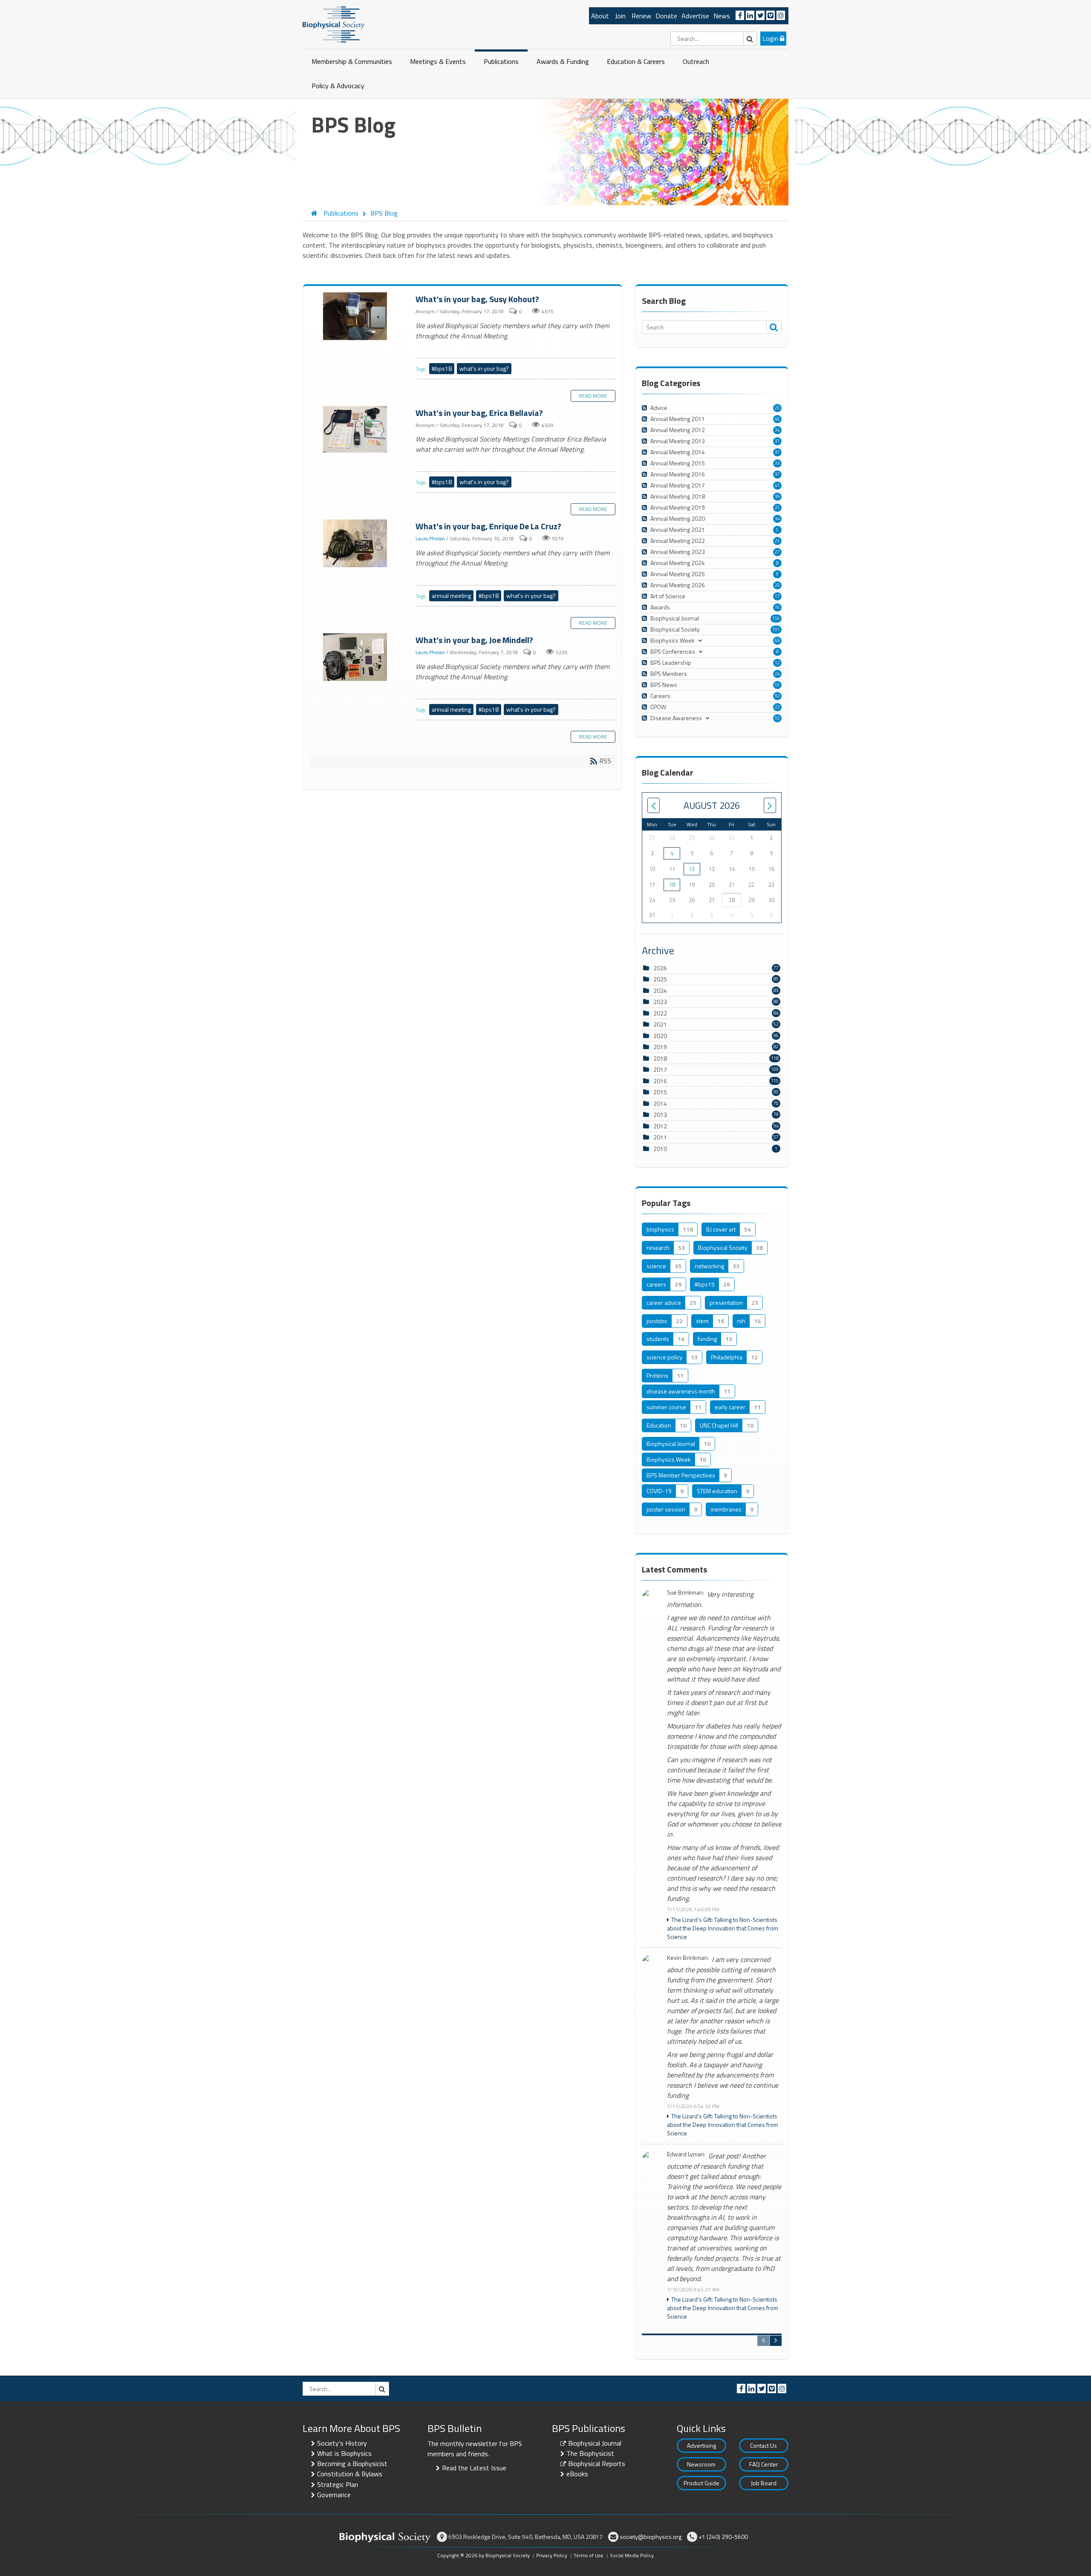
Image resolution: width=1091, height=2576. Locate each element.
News (722, 16)
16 (777, 607)
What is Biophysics (344, 2453)
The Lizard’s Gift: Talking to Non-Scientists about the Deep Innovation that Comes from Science (723, 1928)
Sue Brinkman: (685, 1593)
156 (776, 618)
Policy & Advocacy (338, 86)
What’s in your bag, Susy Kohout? (356, 317)
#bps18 (442, 368)
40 (777, 419)
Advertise (695, 16)
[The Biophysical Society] (334, 24)
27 (777, 552)
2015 (660, 1092)
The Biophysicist (590, 2453)
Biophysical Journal (595, 2443)
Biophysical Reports (597, 2463)
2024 (660, 991)
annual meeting (451, 596)
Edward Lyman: (686, 2154)
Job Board (764, 2483)
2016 (660, 1081)
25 (777, 508)
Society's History (342, 2443)
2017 (660, 1069)
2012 (660, 1126)
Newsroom (701, 2464)
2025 (660, 979)
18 (672, 885)
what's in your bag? (484, 368)
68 (777, 640)
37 (777, 474)
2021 (660, 1024)
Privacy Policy (552, 2555)
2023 (660, 1002)
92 (777, 696)
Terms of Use (589, 2555)
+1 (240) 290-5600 (723, 2537)
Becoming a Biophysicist (352, 2463)
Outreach (696, 61)
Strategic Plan (338, 2484)
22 (777, 707)
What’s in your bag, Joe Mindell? (356, 658)
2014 (660, 1103)
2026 (660, 968)
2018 (660, 1058)
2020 (660, 1036)
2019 (660, 1047)
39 (777, 496)
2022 (660, 1013)
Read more (593, 396)
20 (777, 408)
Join (620, 16)
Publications (501, 61)
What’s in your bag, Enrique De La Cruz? (356, 544)
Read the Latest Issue (474, 2468)
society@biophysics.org (651, 2537)
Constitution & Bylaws (350, 2474)
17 (777, 596)
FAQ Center (764, 2464)
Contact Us (763, 2445)
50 (777, 718)
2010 (660, 1149)
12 (777, 663)
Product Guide (701, 2483)
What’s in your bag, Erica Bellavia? (356, 430)
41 (777, 485)
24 (777, 674)
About (600, 16)
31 (777, 441)
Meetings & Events (438, 61)
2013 (660, 1115)
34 (777, 430)
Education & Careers (636, 61)
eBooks (577, 2474)
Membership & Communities (352, 61)
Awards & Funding (563, 61)
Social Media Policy (632, 2555)
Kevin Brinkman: (688, 1958)
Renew (641, 16)
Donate (666, 16)
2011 (660, 1137)
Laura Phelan (430, 539)
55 (777, 685)
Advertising (701, 2445)
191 (776, 629)
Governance (334, 2495)
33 (777, 463)
